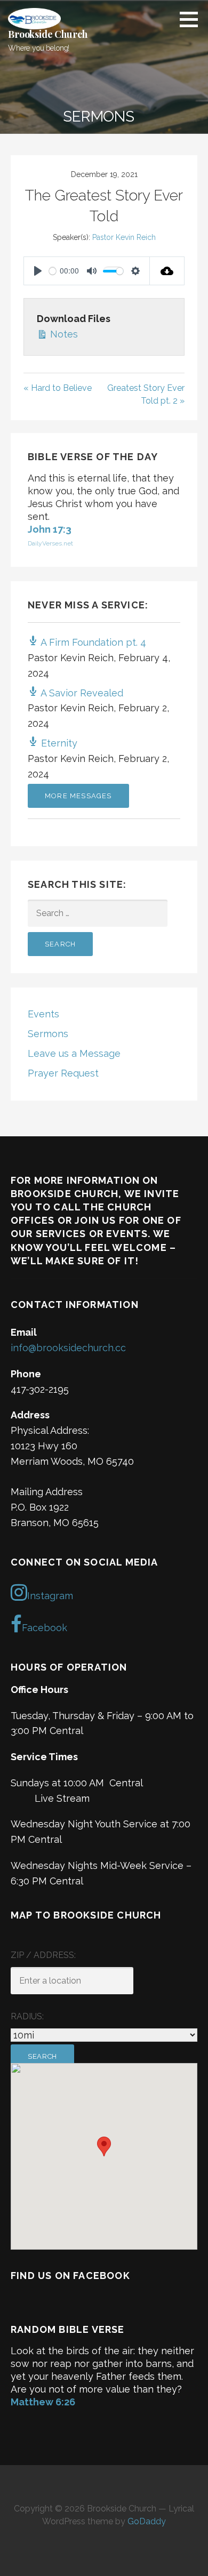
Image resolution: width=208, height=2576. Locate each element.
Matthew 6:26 (43, 2402)
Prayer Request (63, 1073)
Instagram (50, 1596)
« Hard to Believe (58, 388)
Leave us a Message (74, 1053)
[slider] (53, 271)
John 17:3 (50, 529)
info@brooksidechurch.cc (68, 1348)
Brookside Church (47, 34)
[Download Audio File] (167, 271)
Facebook (45, 1628)
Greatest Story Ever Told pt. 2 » (146, 394)
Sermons (48, 1034)
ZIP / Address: (43, 1955)
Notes (63, 334)
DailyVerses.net (50, 543)
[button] (193, 19)
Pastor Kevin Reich (124, 237)
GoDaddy (147, 2521)
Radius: (27, 2016)
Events (43, 1014)
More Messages (78, 796)
